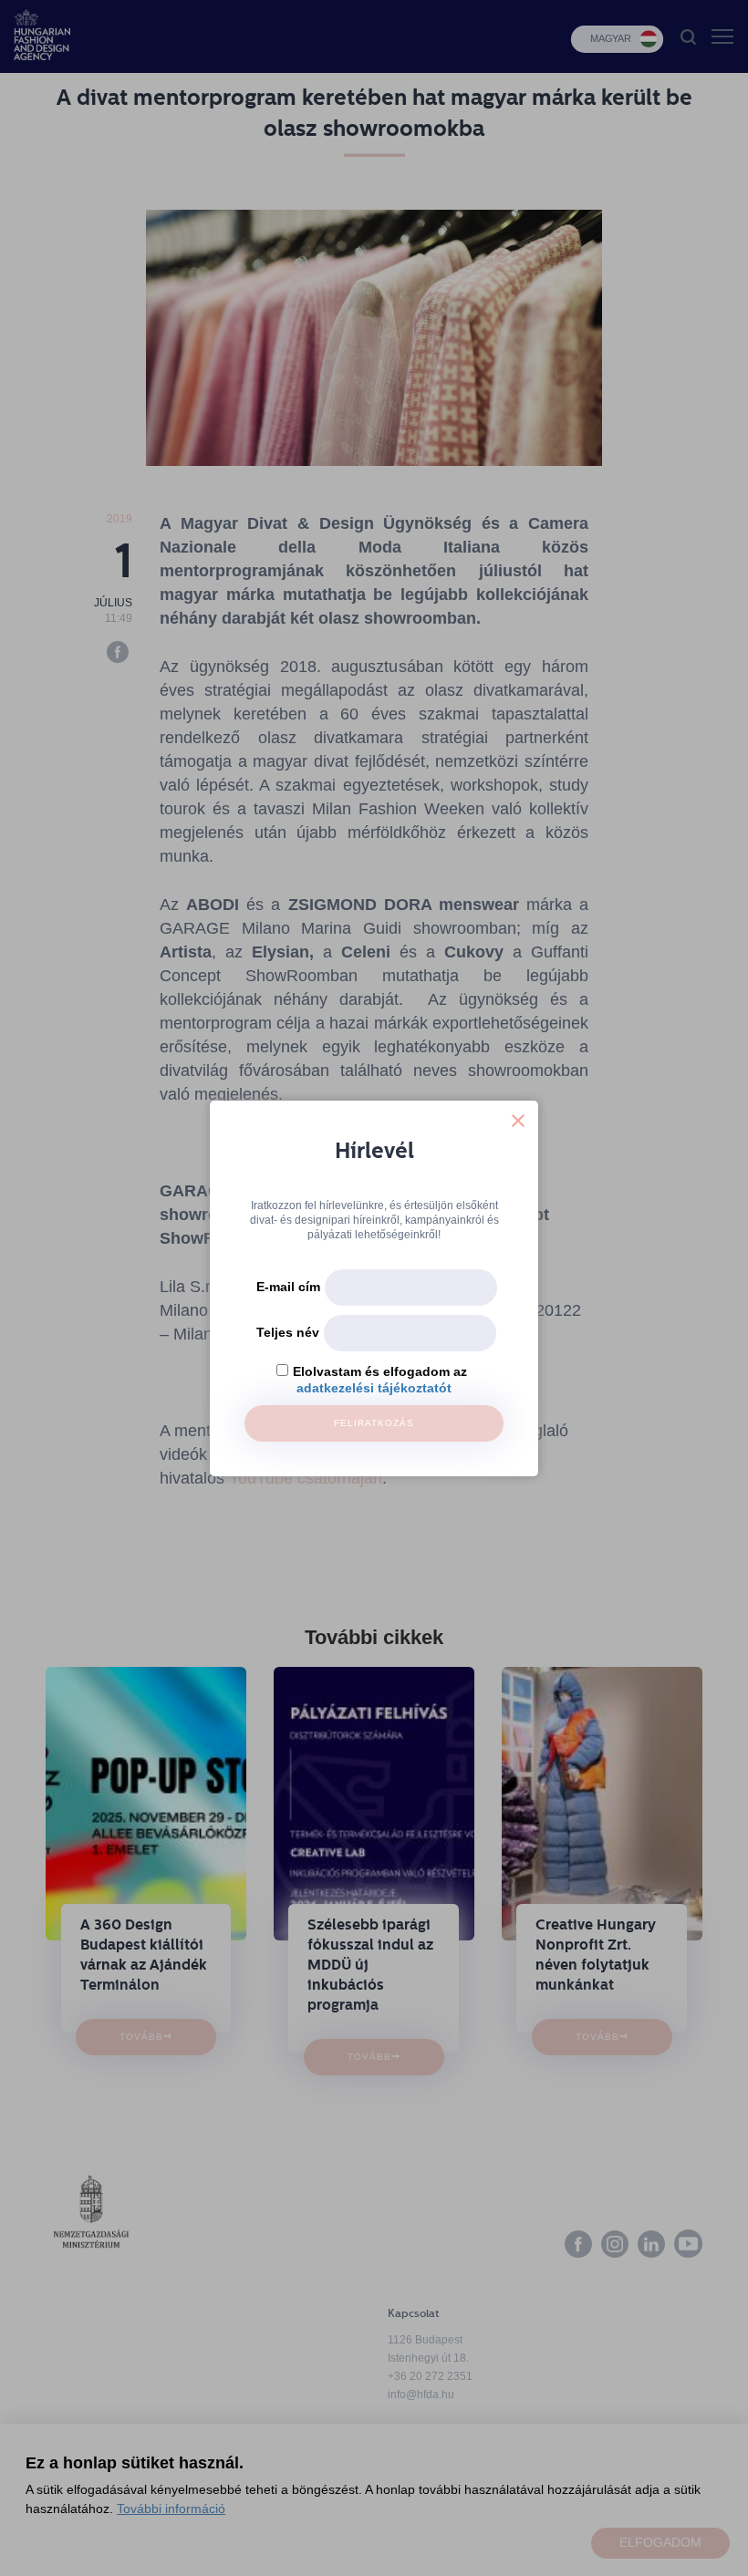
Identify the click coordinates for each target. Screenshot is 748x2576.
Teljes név (288, 1332)
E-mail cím (288, 1287)
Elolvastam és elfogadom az (380, 1371)
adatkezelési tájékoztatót (374, 1388)
